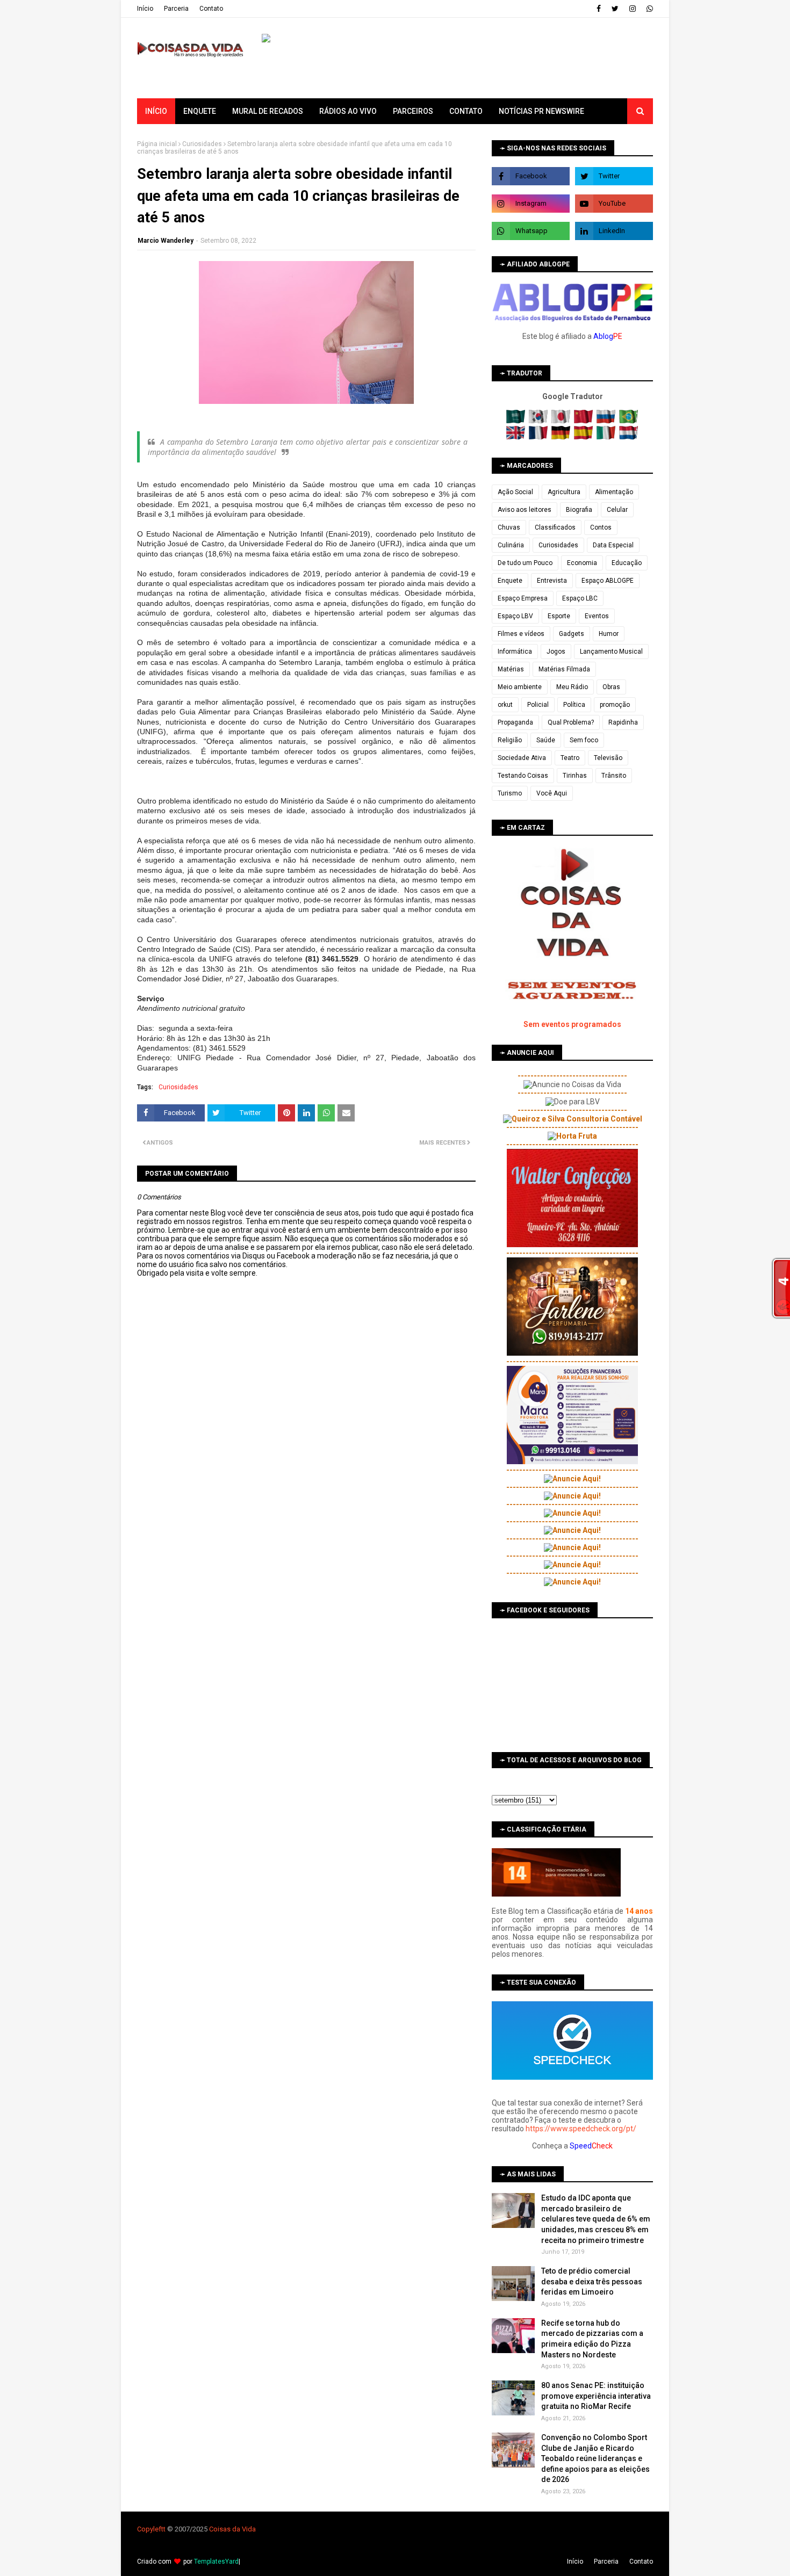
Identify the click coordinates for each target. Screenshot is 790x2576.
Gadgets (572, 634)
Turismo (510, 793)
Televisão (608, 758)
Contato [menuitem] (466, 111)
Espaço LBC (580, 598)
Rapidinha (623, 722)
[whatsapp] (648, 9)
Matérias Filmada (564, 669)
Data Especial (613, 545)
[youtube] (614, 204)
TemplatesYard (216, 2561)
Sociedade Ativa (522, 758)
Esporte (559, 616)
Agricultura (564, 492)
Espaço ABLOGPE (608, 581)
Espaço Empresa (523, 598)
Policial (538, 705)
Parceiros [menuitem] (413, 111)
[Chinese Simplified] (584, 421)
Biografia (579, 510)
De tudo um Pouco (525, 563)
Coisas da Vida (232, 2529)
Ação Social (515, 492)
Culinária (511, 545)
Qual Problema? (571, 722)
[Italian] (607, 437)
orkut (505, 705)
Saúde (546, 740)
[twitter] (615, 9)
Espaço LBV (515, 616)
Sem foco (584, 740)
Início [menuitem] (156, 111)
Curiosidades (202, 144)
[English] (517, 437)
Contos (601, 527)
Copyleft (150, 2529)
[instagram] (633, 9)
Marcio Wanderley (166, 241)
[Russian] (607, 421)
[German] (562, 437)
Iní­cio (145, 9)
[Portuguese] (629, 421)
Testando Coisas (523, 776)
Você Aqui (552, 793)
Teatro (570, 758)
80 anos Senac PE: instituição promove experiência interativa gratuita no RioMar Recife (596, 2396)
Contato (211, 9)
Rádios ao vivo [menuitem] (348, 111)
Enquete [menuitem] (200, 111)
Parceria (176, 9)
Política (574, 705)
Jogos (556, 652)
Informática (515, 652)
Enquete (510, 581)
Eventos (597, 616)
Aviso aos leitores (525, 510)
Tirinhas (575, 776)
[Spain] (584, 437)
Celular (617, 510)
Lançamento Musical (611, 652)
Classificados (555, 527)
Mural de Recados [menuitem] (268, 111)
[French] (539, 437)
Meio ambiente (520, 687)
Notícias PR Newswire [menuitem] (541, 111)
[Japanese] (562, 421)
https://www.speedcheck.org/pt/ (581, 2129)
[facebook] (599, 9)
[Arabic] (517, 421)
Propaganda (515, 722)
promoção (615, 705)
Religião (510, 740)
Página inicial (157, 144)
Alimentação (614, 492)
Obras (611, 687)
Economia (582, 563)
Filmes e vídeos (521, 634)
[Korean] (539, 421)
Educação (627, 563)
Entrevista (552, 581)
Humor (609, 634)
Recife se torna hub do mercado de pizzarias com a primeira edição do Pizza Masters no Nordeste (592, 2339)
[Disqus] (306, 1657)
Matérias (511, 669)
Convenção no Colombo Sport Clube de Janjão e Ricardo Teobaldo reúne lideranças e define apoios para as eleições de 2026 (595, 2458)
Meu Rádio (572, 687)
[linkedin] (614, 231)
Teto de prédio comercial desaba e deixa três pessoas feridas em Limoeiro (592, 2281)
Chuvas (509, 527)
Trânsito (614, 776)
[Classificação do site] (556, 1894)
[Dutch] (629, 437)
